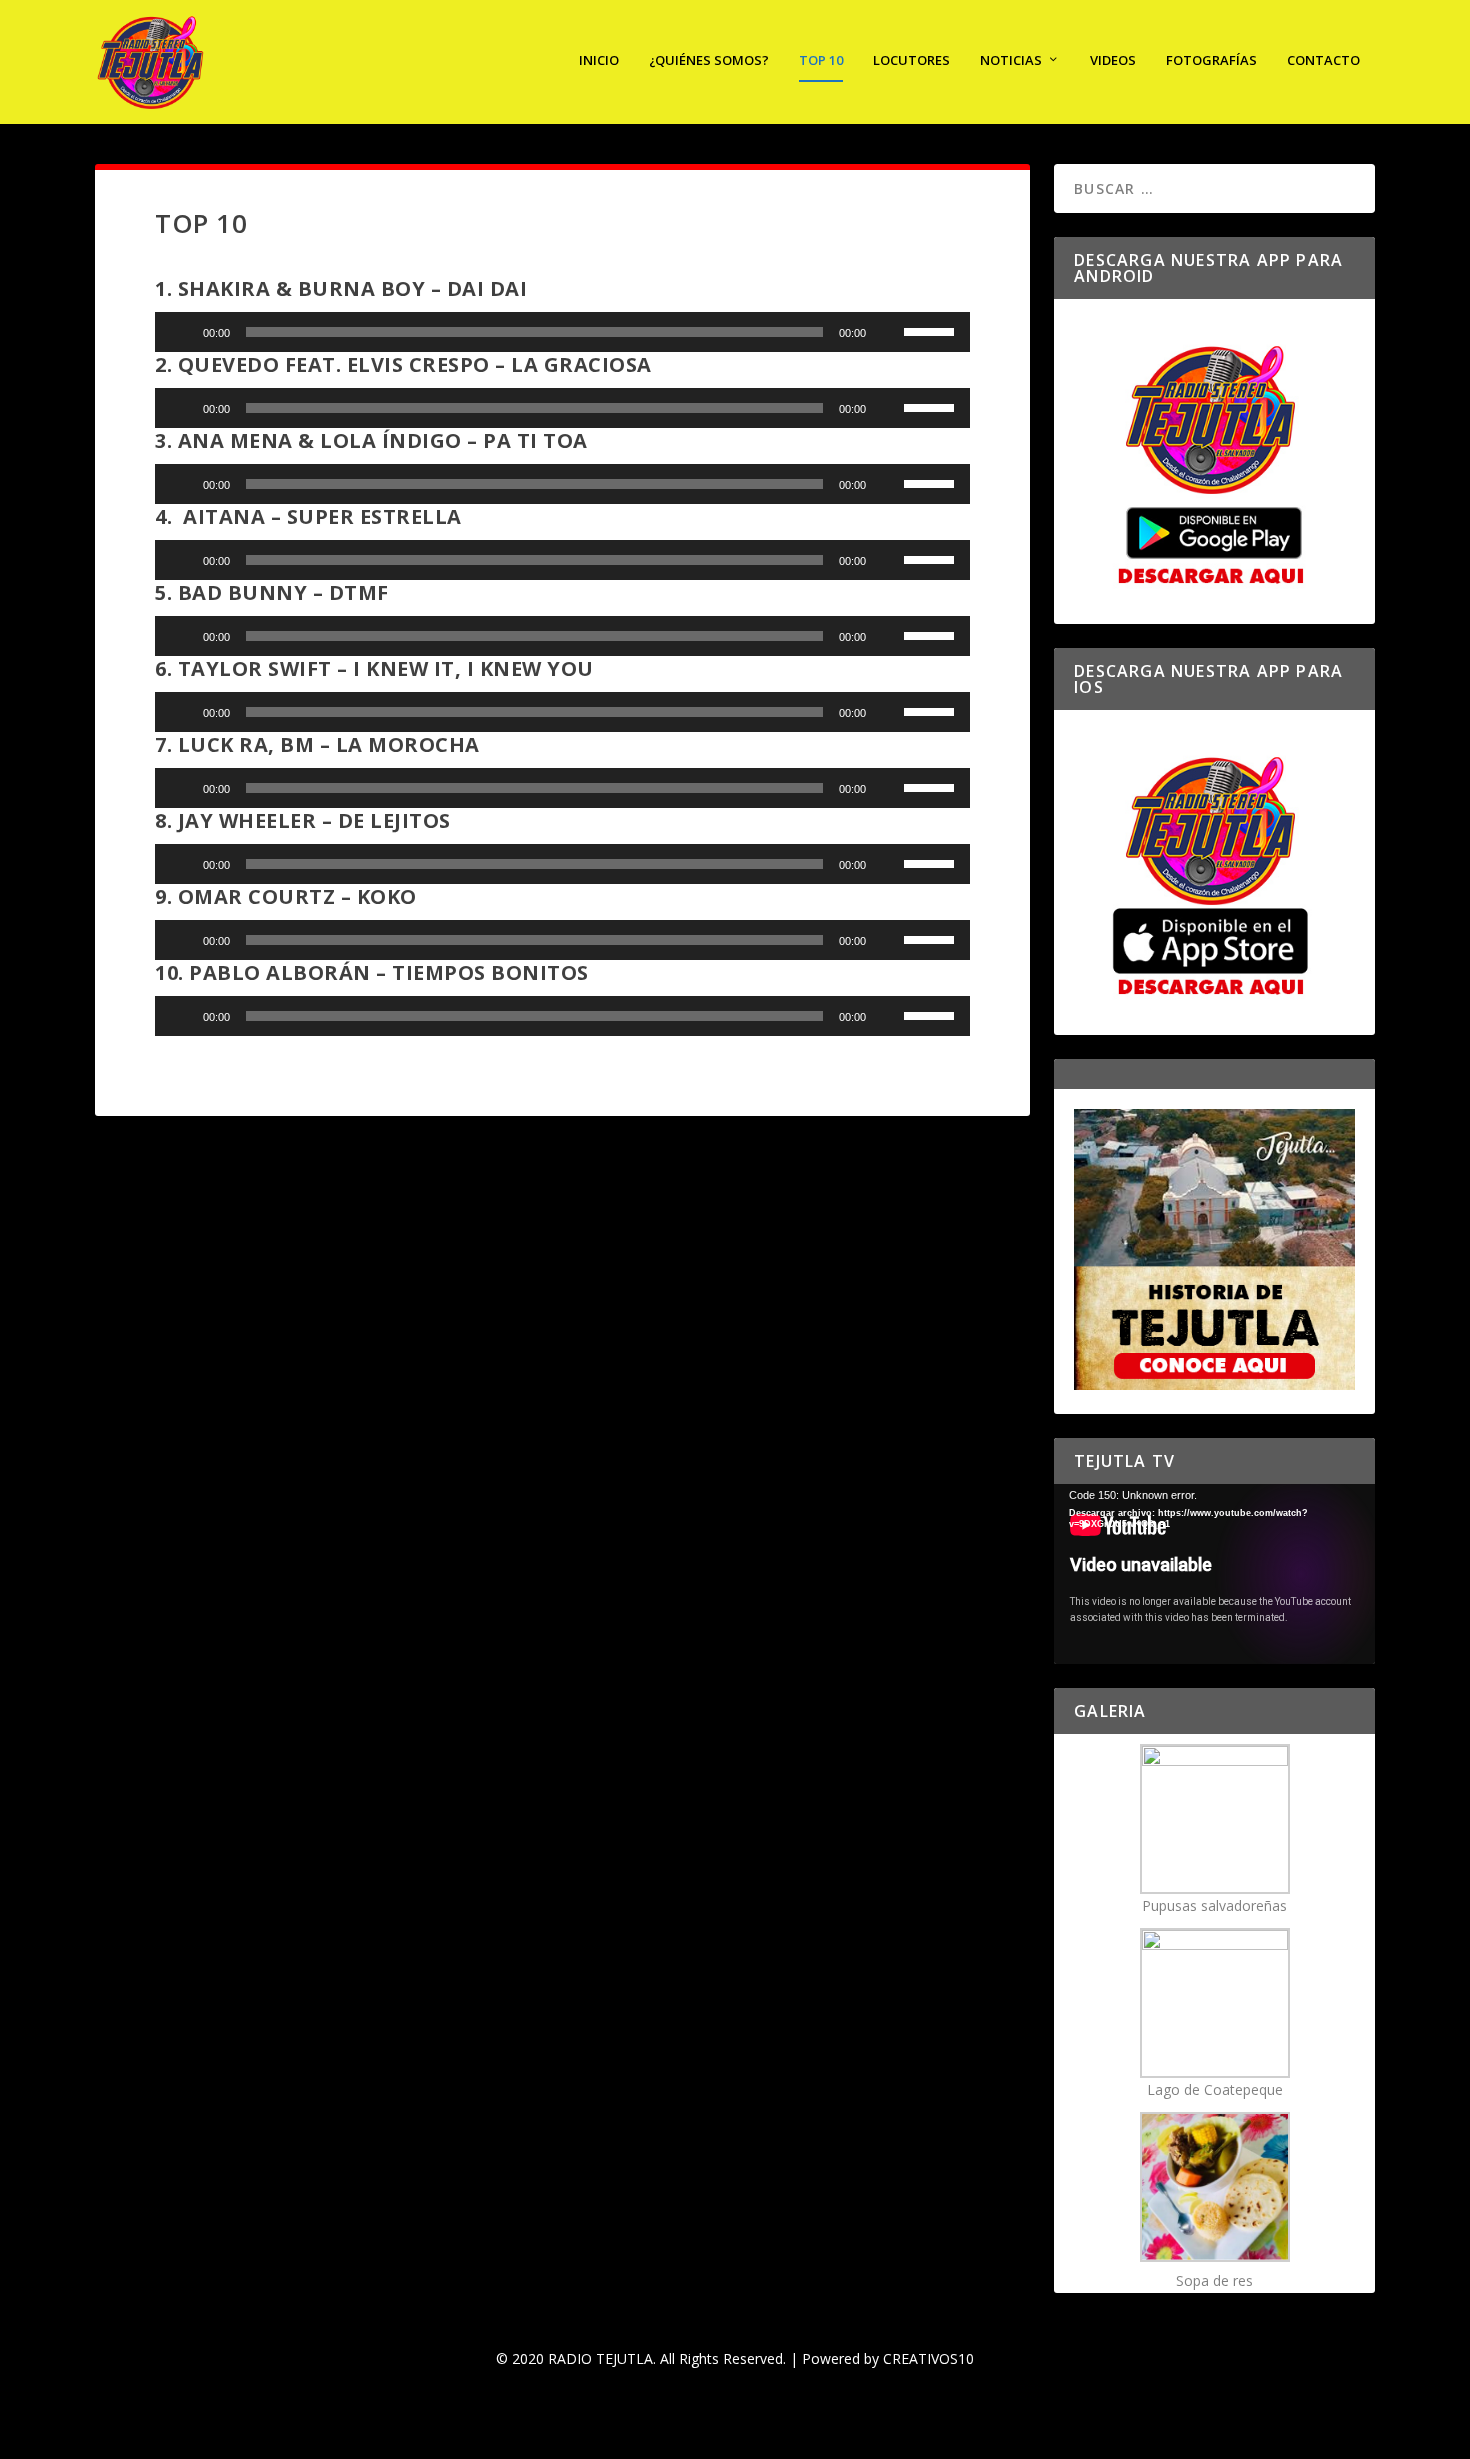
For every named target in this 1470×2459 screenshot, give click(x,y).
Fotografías (1211, 60)
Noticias (1011, 60)
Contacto (1323, 60)
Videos (1113, 60)
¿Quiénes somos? (709, 60)
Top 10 (821, 60)
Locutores (911, 60)
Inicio (599, 60)
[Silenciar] (888, 332)
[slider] (932, 330)
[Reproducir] (181, 332)
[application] (562, 332)
